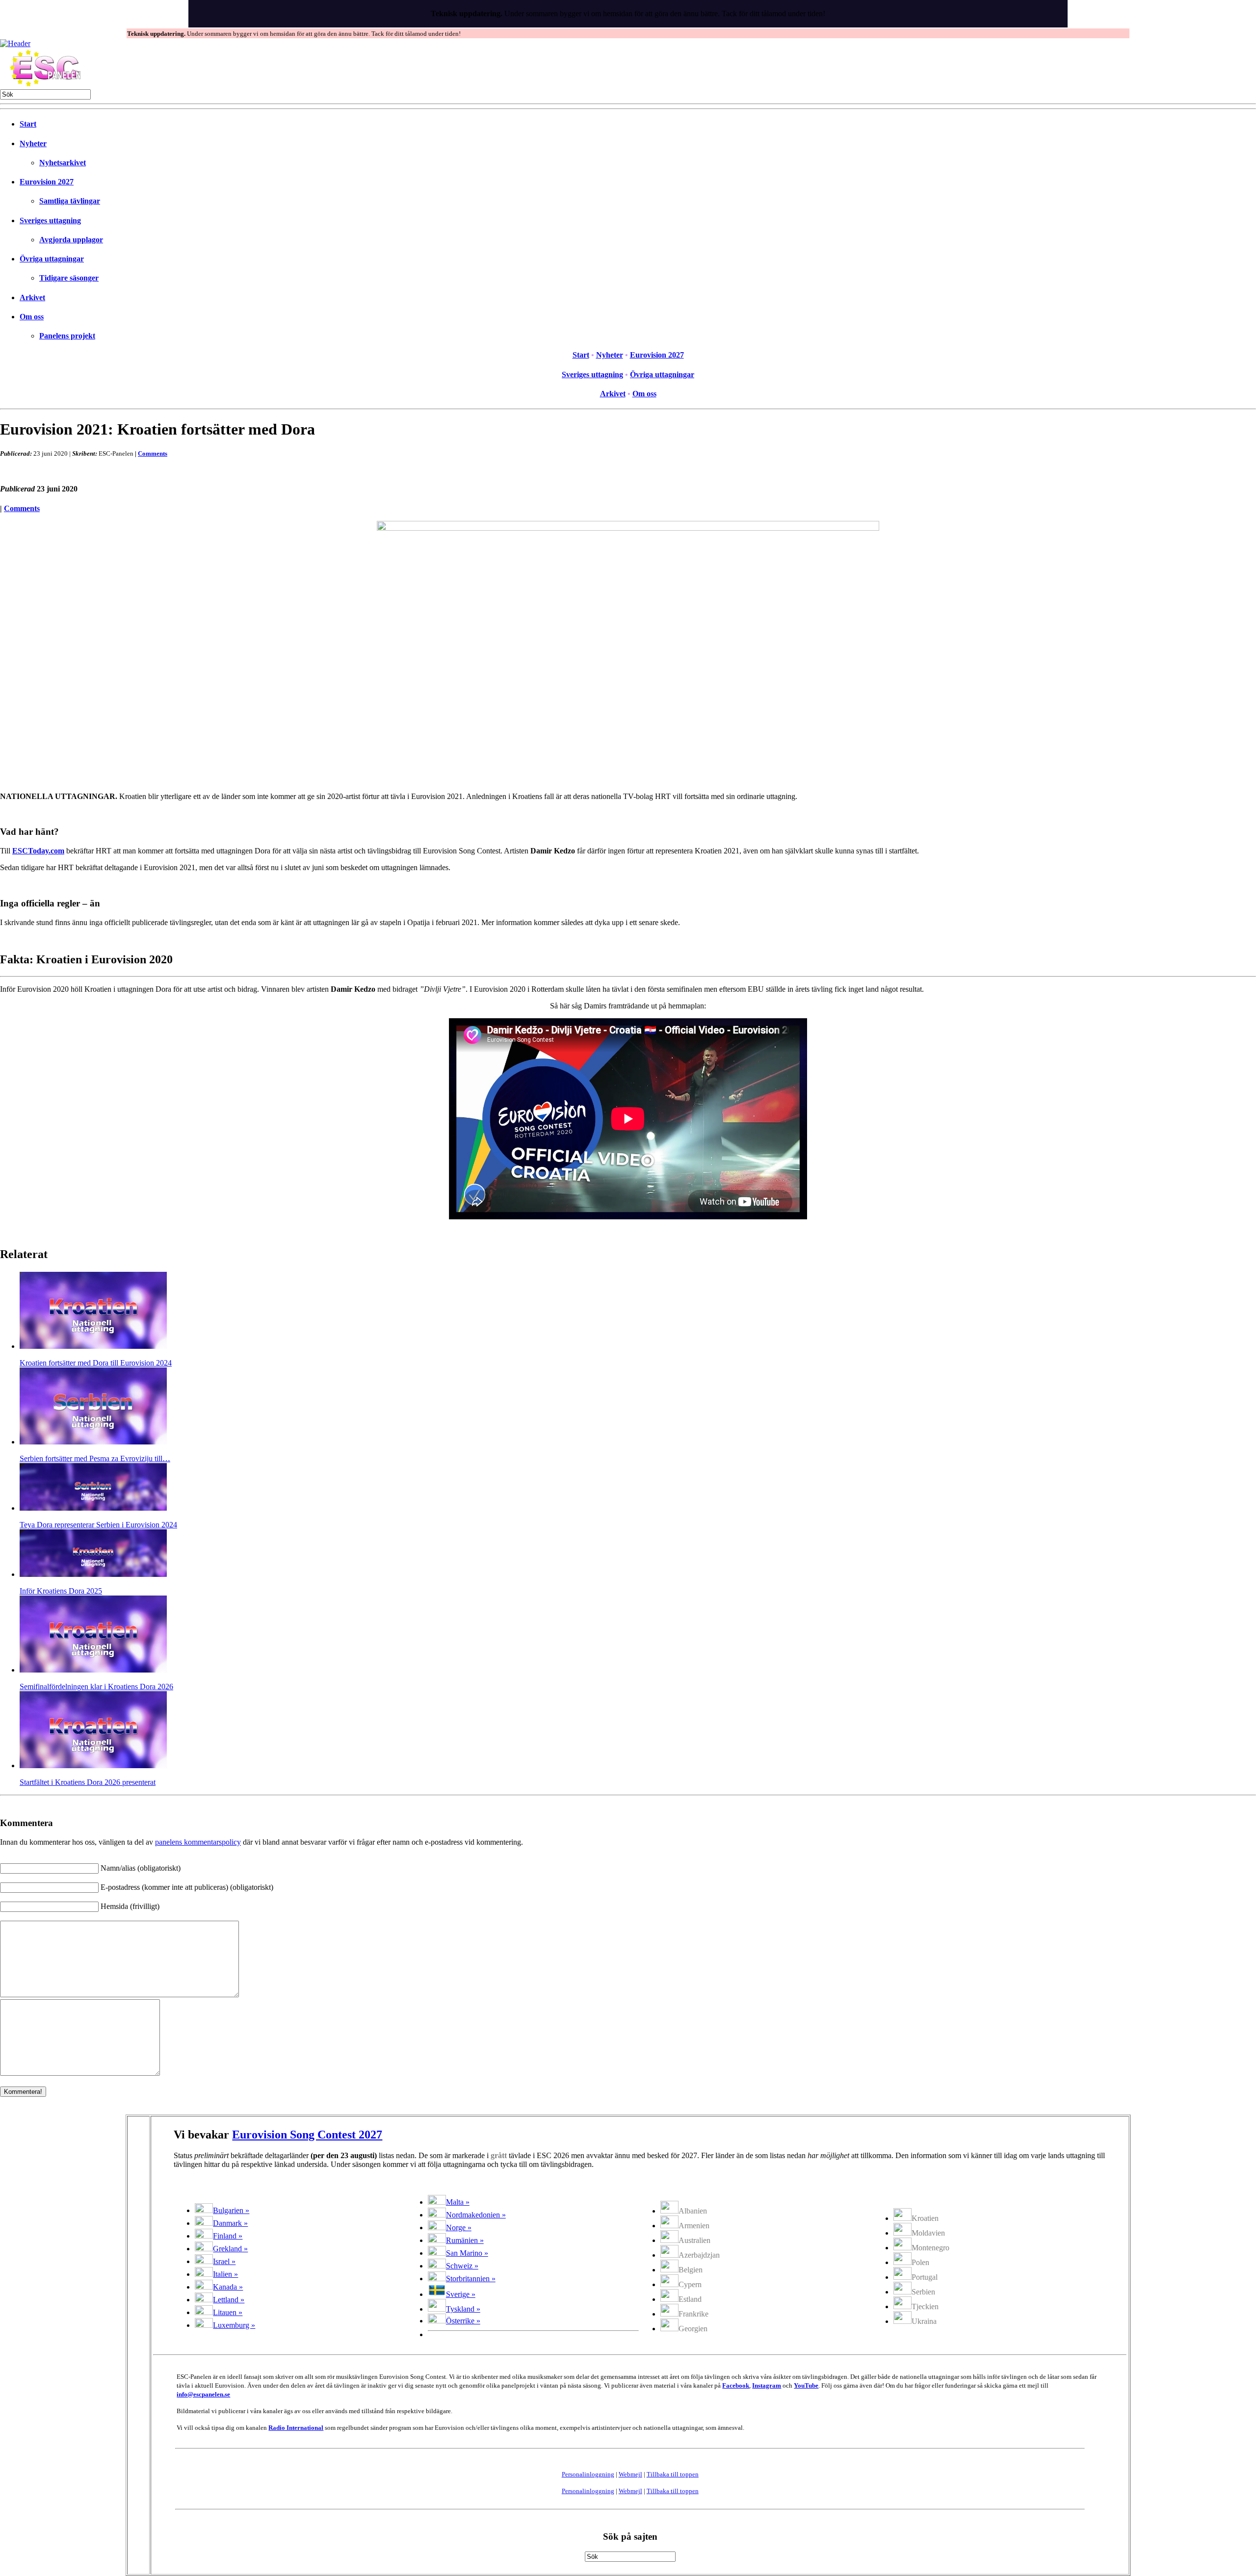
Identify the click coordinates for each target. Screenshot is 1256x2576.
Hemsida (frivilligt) (130, 1906)
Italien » (225, 2274)
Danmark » (230, 2223)
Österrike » (463, 2321)
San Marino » (467, 2253)
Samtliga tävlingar (70, 201)
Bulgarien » (231, 2210)
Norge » (459, 2228)
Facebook (736, 2385)
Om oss (32, 317)
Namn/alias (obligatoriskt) (141, 1868)
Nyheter (33, 143)
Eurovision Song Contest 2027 (307, 2135)
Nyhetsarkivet (63, 163)
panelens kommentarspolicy (198, 1842)
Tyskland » (463, 2309)
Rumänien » (465, 2240)
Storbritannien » (471, 2279)
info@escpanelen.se (203, 2394)
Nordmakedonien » (476, 2215)
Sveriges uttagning (50, 220)
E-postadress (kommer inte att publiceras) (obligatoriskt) (187, 1887)
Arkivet (32, 297)
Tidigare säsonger (69, 278)
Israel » (224, 2261)
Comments (153, 453)
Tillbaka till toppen (673, 2474)
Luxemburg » (234, 2325)
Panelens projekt (67, 336)
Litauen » (228, 2312)
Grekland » (230, 2249)
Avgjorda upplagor (71, 240)
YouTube (806, 2385)
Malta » (458, 2202)
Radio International (296, 2428)
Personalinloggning (588, 2474)
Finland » (228, 2236)
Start (28, 124)
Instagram (767, 2385)
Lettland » (229, 2300)
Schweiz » (462, 2266)
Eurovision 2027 (47, 182)
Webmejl (630, 2474)
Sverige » (461, 2294)
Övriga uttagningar (52, 259)
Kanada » (228, 2287)
